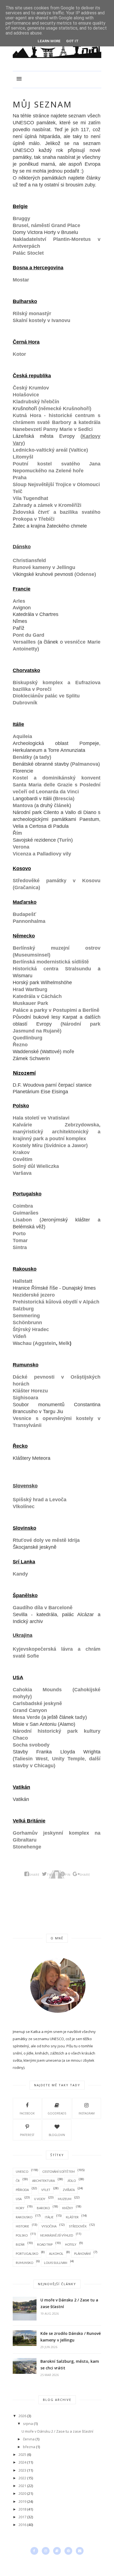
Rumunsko (24, 2263)
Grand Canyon (30, 1710)
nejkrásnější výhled (57, 2235)
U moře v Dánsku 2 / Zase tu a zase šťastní (69, 2303)
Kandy (20, 1574)
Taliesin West (31, 1759)
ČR (18, 2181)
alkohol (56, 2254)
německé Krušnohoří (65, 409)
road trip (45, 2244)
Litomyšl (23, 457)
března (29, 2447)
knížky (68, 2208)
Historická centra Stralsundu (52, 969)
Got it (72, 41)
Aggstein (45, 1343)
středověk (78, 2226)
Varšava (22, 1173)
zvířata (69, 2190)
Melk (64, 1343)
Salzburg (23, 1309)
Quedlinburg (28, 1038)
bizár (20, 2244)
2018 (22, 2509)
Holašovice (26, 395)
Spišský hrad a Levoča (40, 1500)
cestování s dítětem (59, 2171)
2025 (22, 2454)
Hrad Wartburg (30, 989)
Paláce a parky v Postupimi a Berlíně (56, 1010)
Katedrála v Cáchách (37, 996)
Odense (85, 574)
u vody (40, 2199)
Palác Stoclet (28, 253)
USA (19, 2199)
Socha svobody (31, 1745)
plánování (82, 2254)
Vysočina (49, 2226)
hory (20, 2208)
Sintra (20, 1247)
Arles (19, 601)
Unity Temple (68, 1759)
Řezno (20, 1045)
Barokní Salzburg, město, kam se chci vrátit (70, 2365)
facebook (27, 2113)
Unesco (22, 2171)
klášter (72, 2217)
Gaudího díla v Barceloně (43, 1608)
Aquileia (22, 736)
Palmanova (85, 764)
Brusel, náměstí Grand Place (46, 225)
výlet (46, 2190)
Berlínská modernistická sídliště (51, 962)
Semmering (26, 1316)
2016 (22, 2525)
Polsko (22, 2235)
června (29, 2439)
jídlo (72, 2181)
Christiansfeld (29, 560)
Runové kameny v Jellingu (44, 567)
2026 (22, 2416)
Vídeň (20, 1336)
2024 (22, 2462)
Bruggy (21, 218)
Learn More (49, 41)
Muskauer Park (30, 1003)
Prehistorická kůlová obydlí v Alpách (56, 1302)
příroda (22, 2190)
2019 (22, 2501)
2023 (22, 2470)
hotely (71, 2244)
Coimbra (23, 1206)
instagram (87, 2113)
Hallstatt (23, 1281)
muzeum (65, 2199)
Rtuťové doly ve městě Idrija (46, 1540)
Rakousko (24, 2217)
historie (22, 2226)
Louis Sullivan (56, 2263)
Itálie (49, 2217)
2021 (22, 2486)
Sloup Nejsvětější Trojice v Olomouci (56, 484)
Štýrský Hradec (31, 1329)
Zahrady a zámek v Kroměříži (47, 505)
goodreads (57, 2113)
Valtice (78, 450)
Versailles (24, 642)
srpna (28, 2424)
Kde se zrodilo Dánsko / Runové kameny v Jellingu (71, 2337)
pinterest (27, 2135)
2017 (22, 2517)
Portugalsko (27, 2254)
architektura (43, 2181)
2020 (22, 2493)
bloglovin (57, 2135)
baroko (43, 2208)
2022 (22, 2478)
